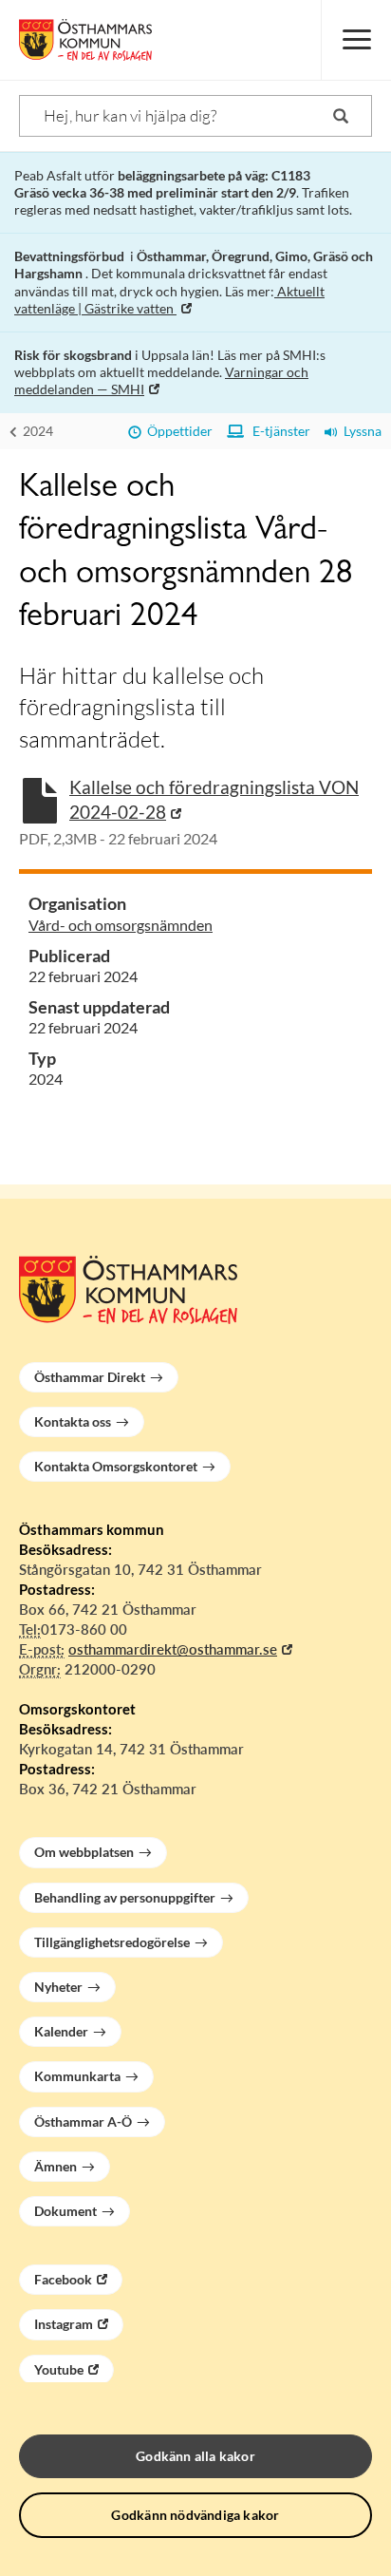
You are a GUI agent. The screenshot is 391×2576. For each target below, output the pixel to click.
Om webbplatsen (84, 1852)
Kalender (61, 2031)
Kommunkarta (77, 2076)
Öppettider (177, 431)
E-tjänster (277, 431)
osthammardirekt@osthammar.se (173, 1649)
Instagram (64, 2324)
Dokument (65, 2211)
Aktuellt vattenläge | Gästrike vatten (169, 300)
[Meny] (356, 40)
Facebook (63, 2279)
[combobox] (195, 116)
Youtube (59, 2369)
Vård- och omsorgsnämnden (121, 925)
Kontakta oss (73, 1421)
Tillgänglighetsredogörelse (112, 1942)
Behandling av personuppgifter (125, 1897)
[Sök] (341, 116)
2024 (37, 431)
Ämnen (56, 2166)
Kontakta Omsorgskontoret (116, 1466)
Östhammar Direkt (90, 1377)
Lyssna (360, 431)
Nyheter (58, 1987)
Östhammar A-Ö (83, 2121)
